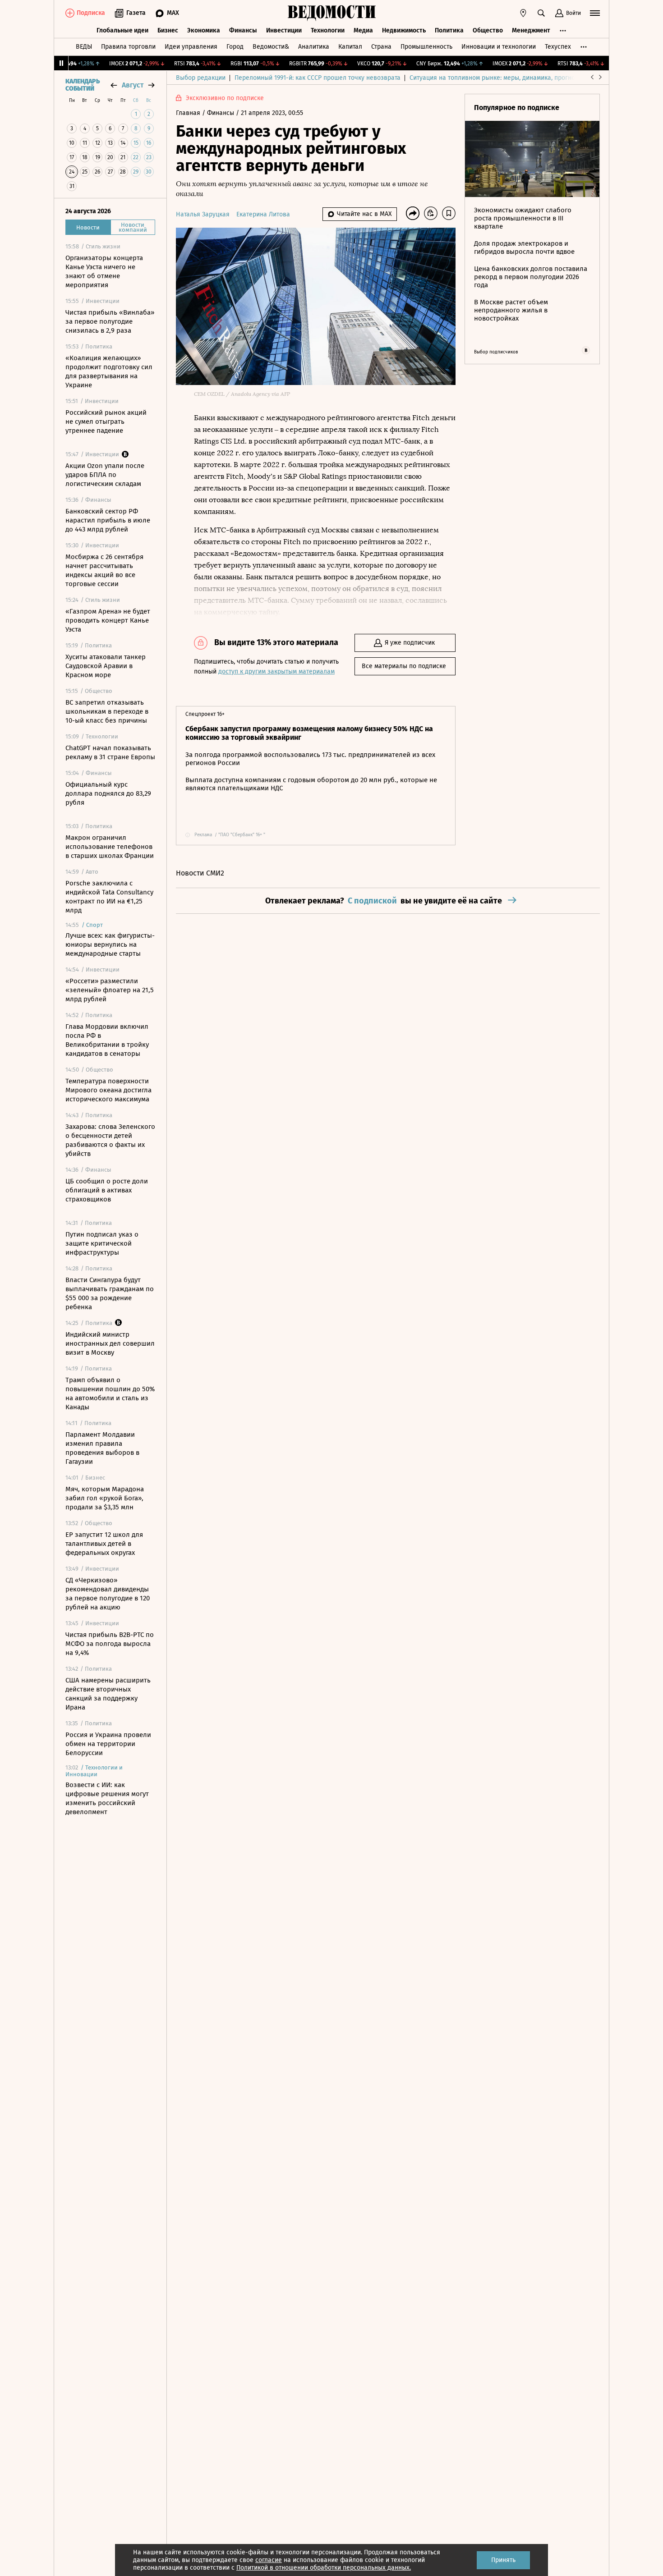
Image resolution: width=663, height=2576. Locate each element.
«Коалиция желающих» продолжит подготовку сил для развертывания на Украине (109, 371)
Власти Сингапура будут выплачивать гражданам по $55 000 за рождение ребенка (110, 1293)
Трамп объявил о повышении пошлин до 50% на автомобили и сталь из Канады (110, 1393)
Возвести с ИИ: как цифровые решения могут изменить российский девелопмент (107, 1798)
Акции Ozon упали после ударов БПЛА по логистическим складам (105, 475)
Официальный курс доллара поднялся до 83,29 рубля (108, 793)
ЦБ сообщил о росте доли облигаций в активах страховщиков (107, 1190)
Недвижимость (404, 30)
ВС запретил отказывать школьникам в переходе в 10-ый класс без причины (107, 711)
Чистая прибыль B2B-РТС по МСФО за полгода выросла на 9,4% (110, 1644)
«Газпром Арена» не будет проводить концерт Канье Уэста (108, 620)
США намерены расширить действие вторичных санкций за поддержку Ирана (108, 1694)
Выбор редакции (201, 78)
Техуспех (558, 47)
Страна (381, 47)
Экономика (204, 30)
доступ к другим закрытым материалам (276, 672)
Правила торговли (128, 47)
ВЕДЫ (84, 47)
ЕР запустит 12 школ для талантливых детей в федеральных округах (104, 1544)
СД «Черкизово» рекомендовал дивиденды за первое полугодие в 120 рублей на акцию (108, 1594)
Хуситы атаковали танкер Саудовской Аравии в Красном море (106, 666)
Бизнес (168, 30)
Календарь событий (83, 85)
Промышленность (426, 47)
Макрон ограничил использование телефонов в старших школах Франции (110, 847)
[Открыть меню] (595, 13)
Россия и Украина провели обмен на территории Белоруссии (108, 1744)
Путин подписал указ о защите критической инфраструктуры (102, 1243)
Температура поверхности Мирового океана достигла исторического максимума (108, 1090)
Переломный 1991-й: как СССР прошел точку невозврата (318, 78)
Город (235, 47)
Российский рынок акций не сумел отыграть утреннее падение (106, 422)
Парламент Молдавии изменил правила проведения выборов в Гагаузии (102, 1448)
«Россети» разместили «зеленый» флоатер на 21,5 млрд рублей (110, 990)
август (133, 85)
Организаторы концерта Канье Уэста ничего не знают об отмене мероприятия (104, 271)
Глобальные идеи (122, 30)
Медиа (363, 30)
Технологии (328, 30)
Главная (189, 113)
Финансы (243, 30)
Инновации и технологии (499, 47)
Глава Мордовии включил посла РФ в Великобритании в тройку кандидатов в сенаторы (107, 1040)
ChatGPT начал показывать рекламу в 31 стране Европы (110, 752)
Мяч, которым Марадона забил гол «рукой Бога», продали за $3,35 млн (105, 1498)
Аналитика (314, 47)
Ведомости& (271, 47)
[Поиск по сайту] (541, 13)
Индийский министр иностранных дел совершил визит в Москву (110, 1343)
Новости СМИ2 (200, 873)
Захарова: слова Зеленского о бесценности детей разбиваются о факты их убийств (110, 1140)
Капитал (350, 47)
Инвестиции (284, 30)
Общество (488, 30)
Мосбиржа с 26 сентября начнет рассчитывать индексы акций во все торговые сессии (104, 570)
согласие (269, 2560)
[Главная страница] (331, 13)
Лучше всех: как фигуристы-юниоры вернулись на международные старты (110, 944)
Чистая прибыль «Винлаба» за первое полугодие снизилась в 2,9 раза (110, 321)
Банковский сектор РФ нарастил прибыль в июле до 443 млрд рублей (108, 520)
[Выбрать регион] (523, 13)
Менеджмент (531, 30)
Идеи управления (191, 47)
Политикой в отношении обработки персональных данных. (324, 2568)
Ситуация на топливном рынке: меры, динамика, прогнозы (496, 78)
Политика (449, 30)
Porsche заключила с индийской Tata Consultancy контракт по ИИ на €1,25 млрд (109, 897)
